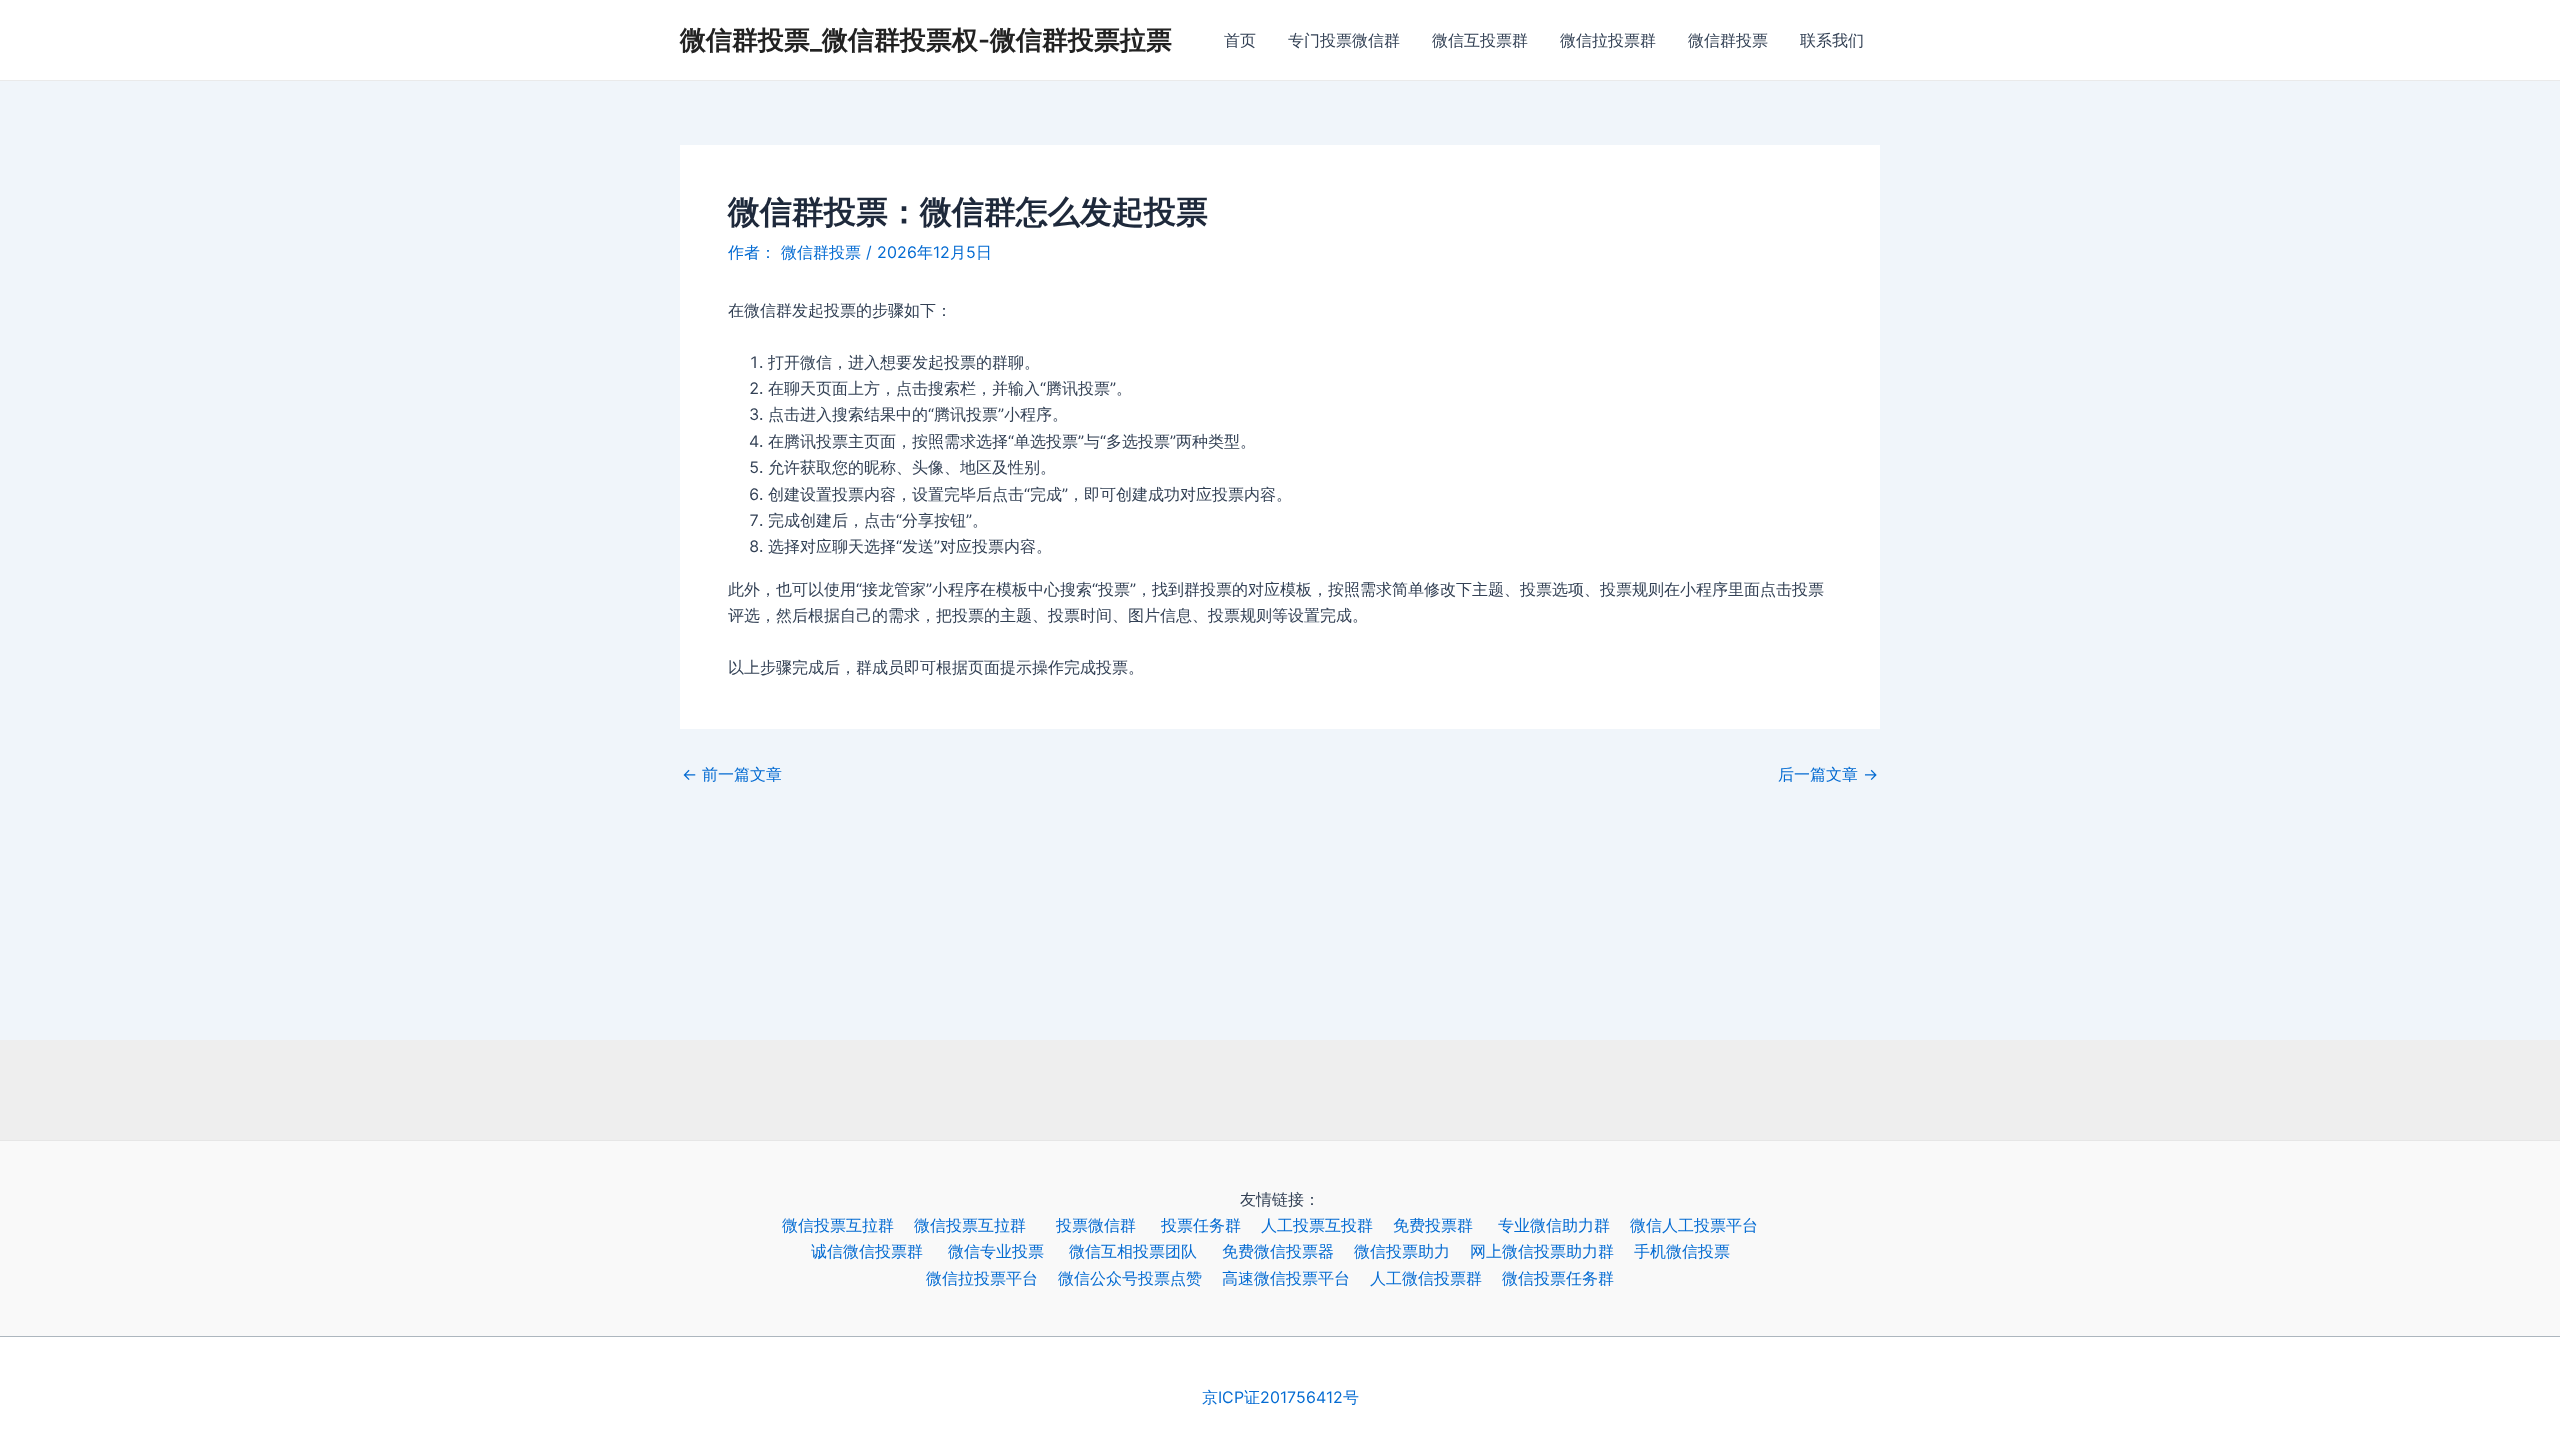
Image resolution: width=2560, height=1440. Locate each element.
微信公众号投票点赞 (1140, 1278)
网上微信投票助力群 (1552, 1251)
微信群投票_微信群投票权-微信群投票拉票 (926, 39)
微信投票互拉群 (848, 1225)
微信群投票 (1728, 40)
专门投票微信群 (1344, 40)
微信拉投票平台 (992, 1278)
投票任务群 (1211, 1225)
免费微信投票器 (1288, 1251)
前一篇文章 (732, 774)
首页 (1240, 40)
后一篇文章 (1828, 774)
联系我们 (1832, 40)
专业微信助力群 (1564, 1225)
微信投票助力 (1412, 1251)
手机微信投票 (1692, 1251)
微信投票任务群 (1568, 1278)
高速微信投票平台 (1296, 1278)
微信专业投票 (1008, 1251)
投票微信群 (1108, 1225)
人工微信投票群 (1436, 1278)
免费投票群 (1445, 1225)
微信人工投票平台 (1704, 1225)
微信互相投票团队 (1145, 1251)
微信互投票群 (1480, 40)
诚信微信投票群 (879, 1251)
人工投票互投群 (1327, 1225)
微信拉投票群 (1608, 40)
